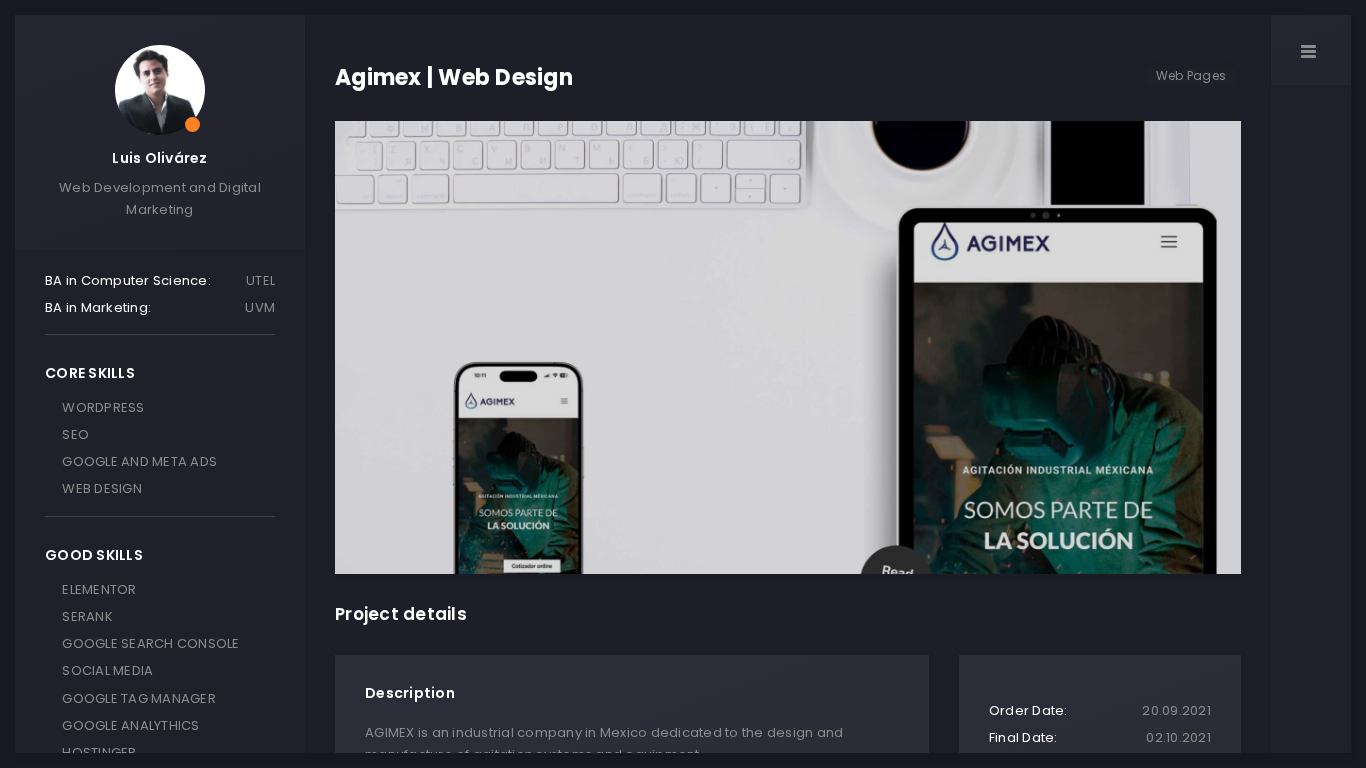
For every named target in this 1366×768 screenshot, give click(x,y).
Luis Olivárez (159, 158)
